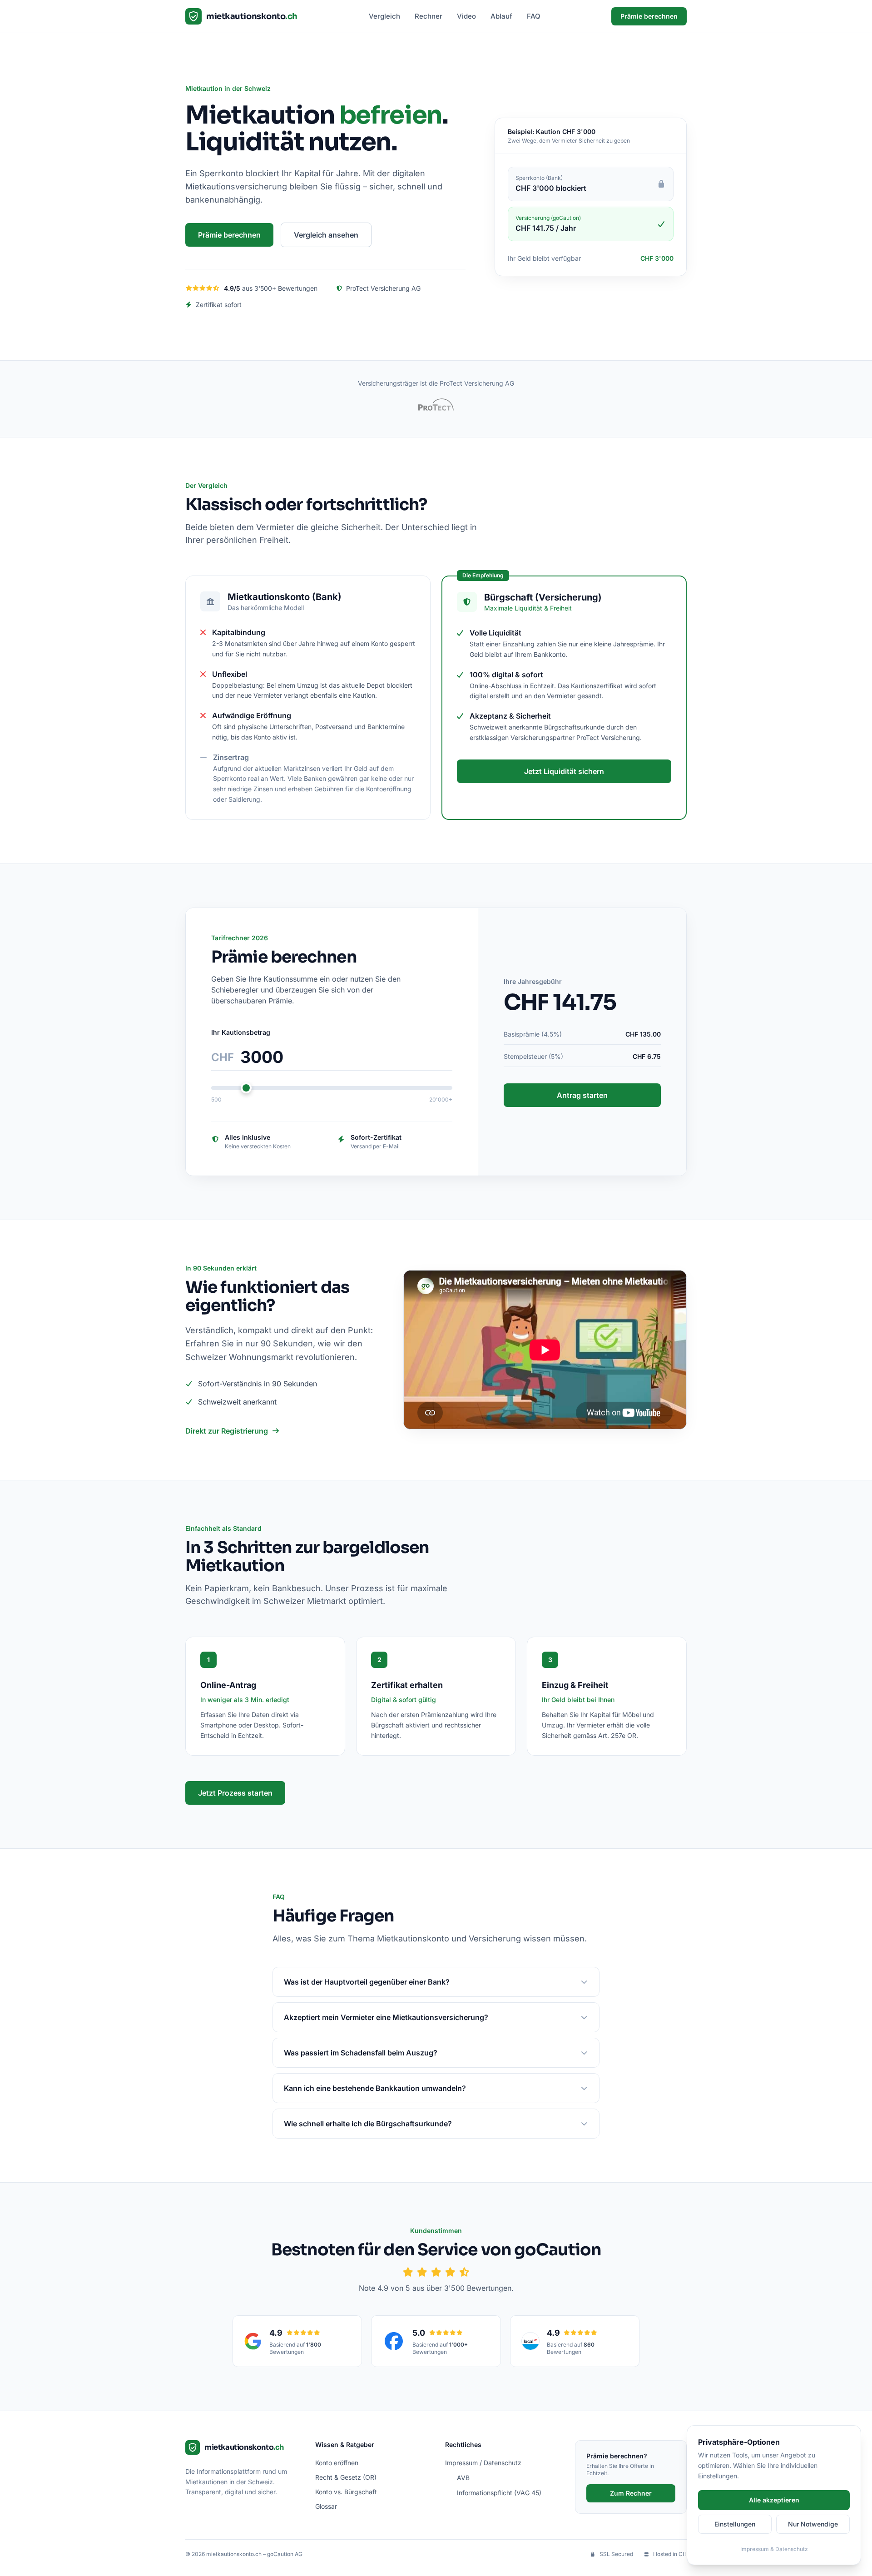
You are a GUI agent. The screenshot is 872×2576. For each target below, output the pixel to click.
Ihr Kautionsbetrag (241, 1032)
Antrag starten (582, 1095)
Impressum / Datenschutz (483, 2463)
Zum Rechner (631, 2493)
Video (466, 16)
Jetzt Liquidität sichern (564, 771)
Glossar (326, 2506)
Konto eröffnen (337, 2463)
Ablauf (501, 16)
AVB (463, 2478)
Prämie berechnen (649, 16)
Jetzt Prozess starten (235, 1793)
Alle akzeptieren (774, 2500)
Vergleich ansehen (326, 235)
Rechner (429, 16)
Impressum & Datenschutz (774, 2549)
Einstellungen (735, 2524)
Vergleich (384, 16)
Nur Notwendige (813, 2524)
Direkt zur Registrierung (227, 1431)
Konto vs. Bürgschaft (346, 2492)
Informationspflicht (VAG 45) (499, 2493)
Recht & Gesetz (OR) (346, 2477)
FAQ (534, 16)
